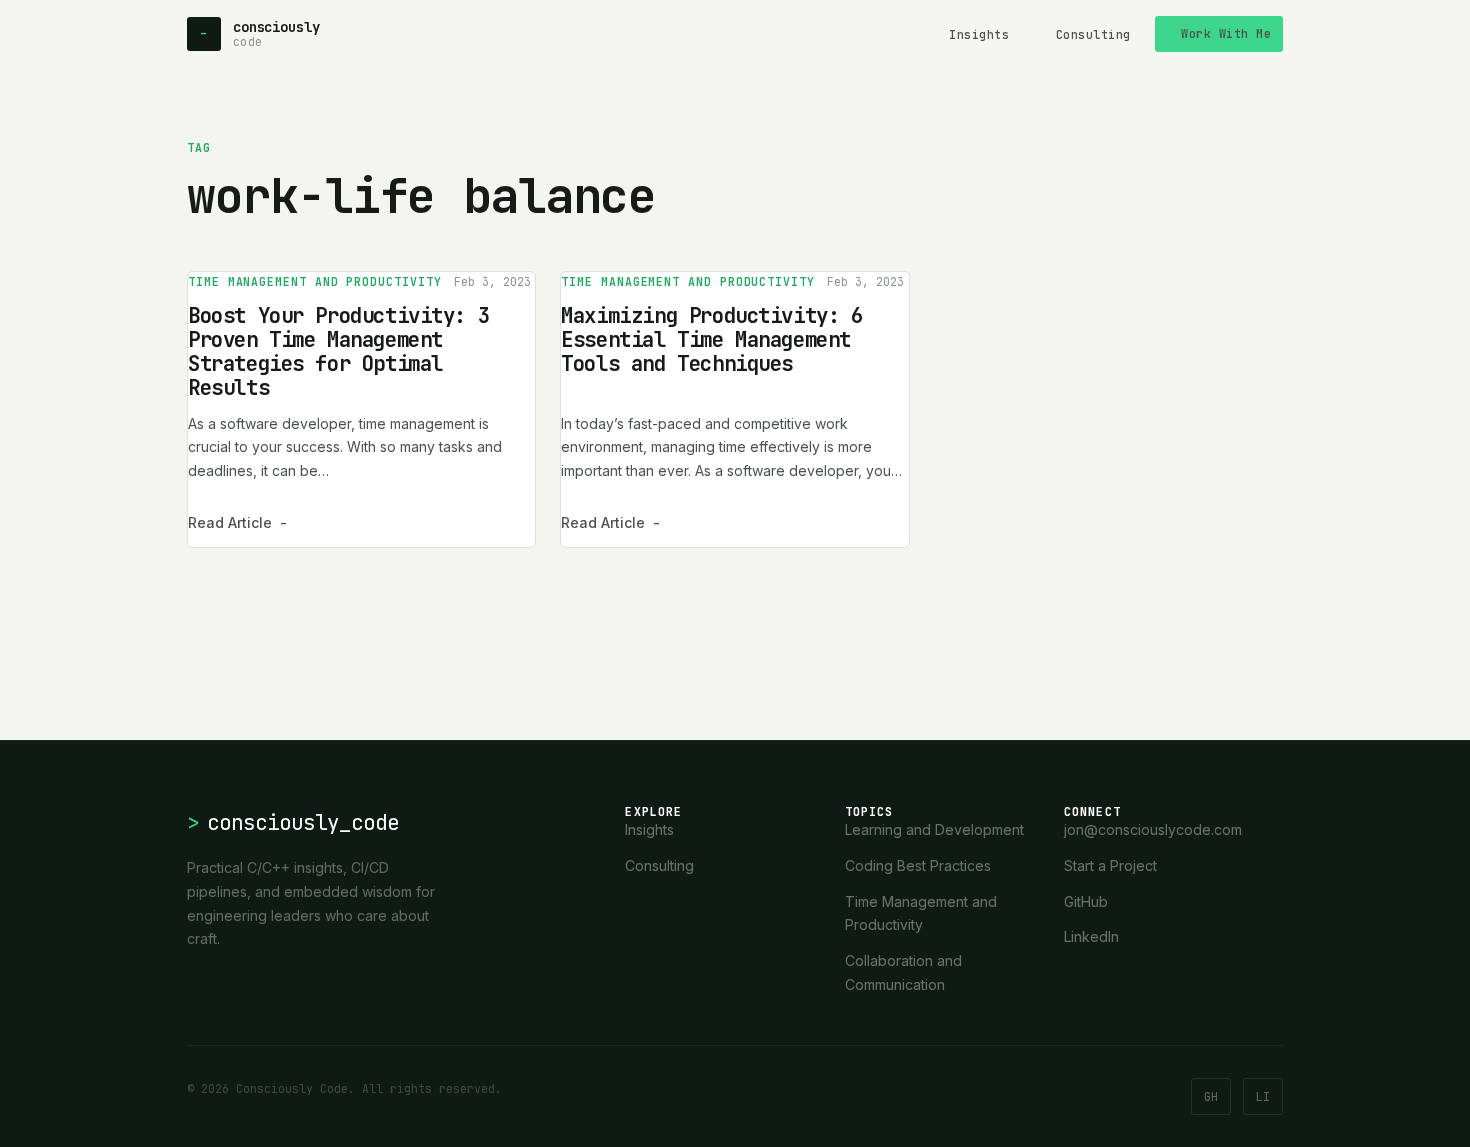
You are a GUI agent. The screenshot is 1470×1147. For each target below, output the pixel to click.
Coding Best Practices (918, 865)
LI (1263, 1096)
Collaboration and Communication (903, 972)
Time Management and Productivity (315, 281)
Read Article (237, 522)
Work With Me (1226, 33)
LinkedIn (1091, 936)
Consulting (1093, 34)
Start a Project (1110, 865)
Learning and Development (934, 829)
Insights (979, 34)
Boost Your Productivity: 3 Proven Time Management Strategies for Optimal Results (338, 351)
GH (1211, 1096)
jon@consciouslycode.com (1153, 829)
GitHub (1086, 901)
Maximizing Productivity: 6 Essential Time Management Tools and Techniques (711, 339)
